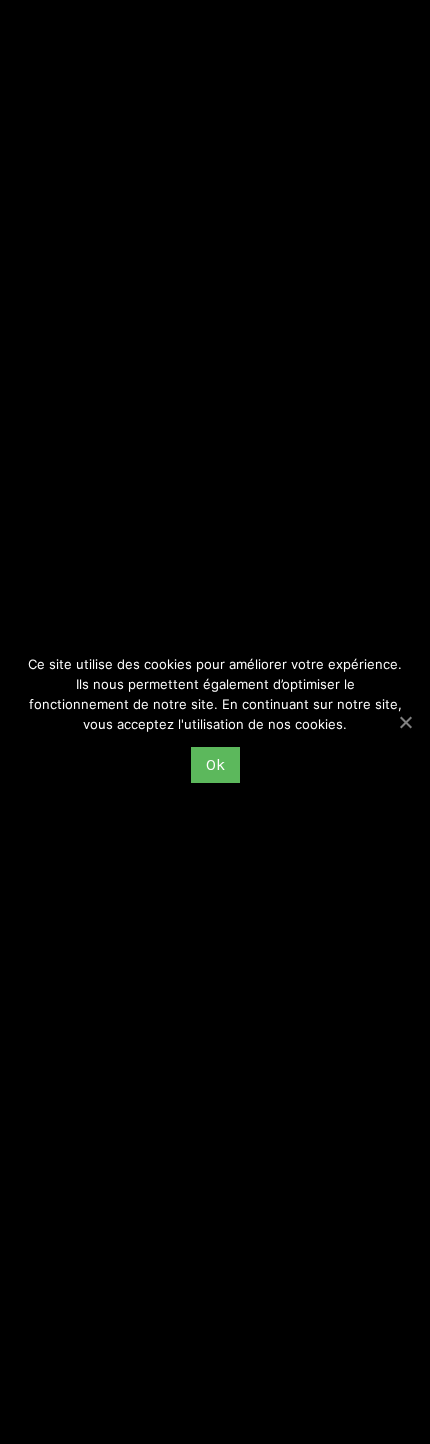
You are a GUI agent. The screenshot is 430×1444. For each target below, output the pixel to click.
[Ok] (405, 722)
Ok (215, 764)
